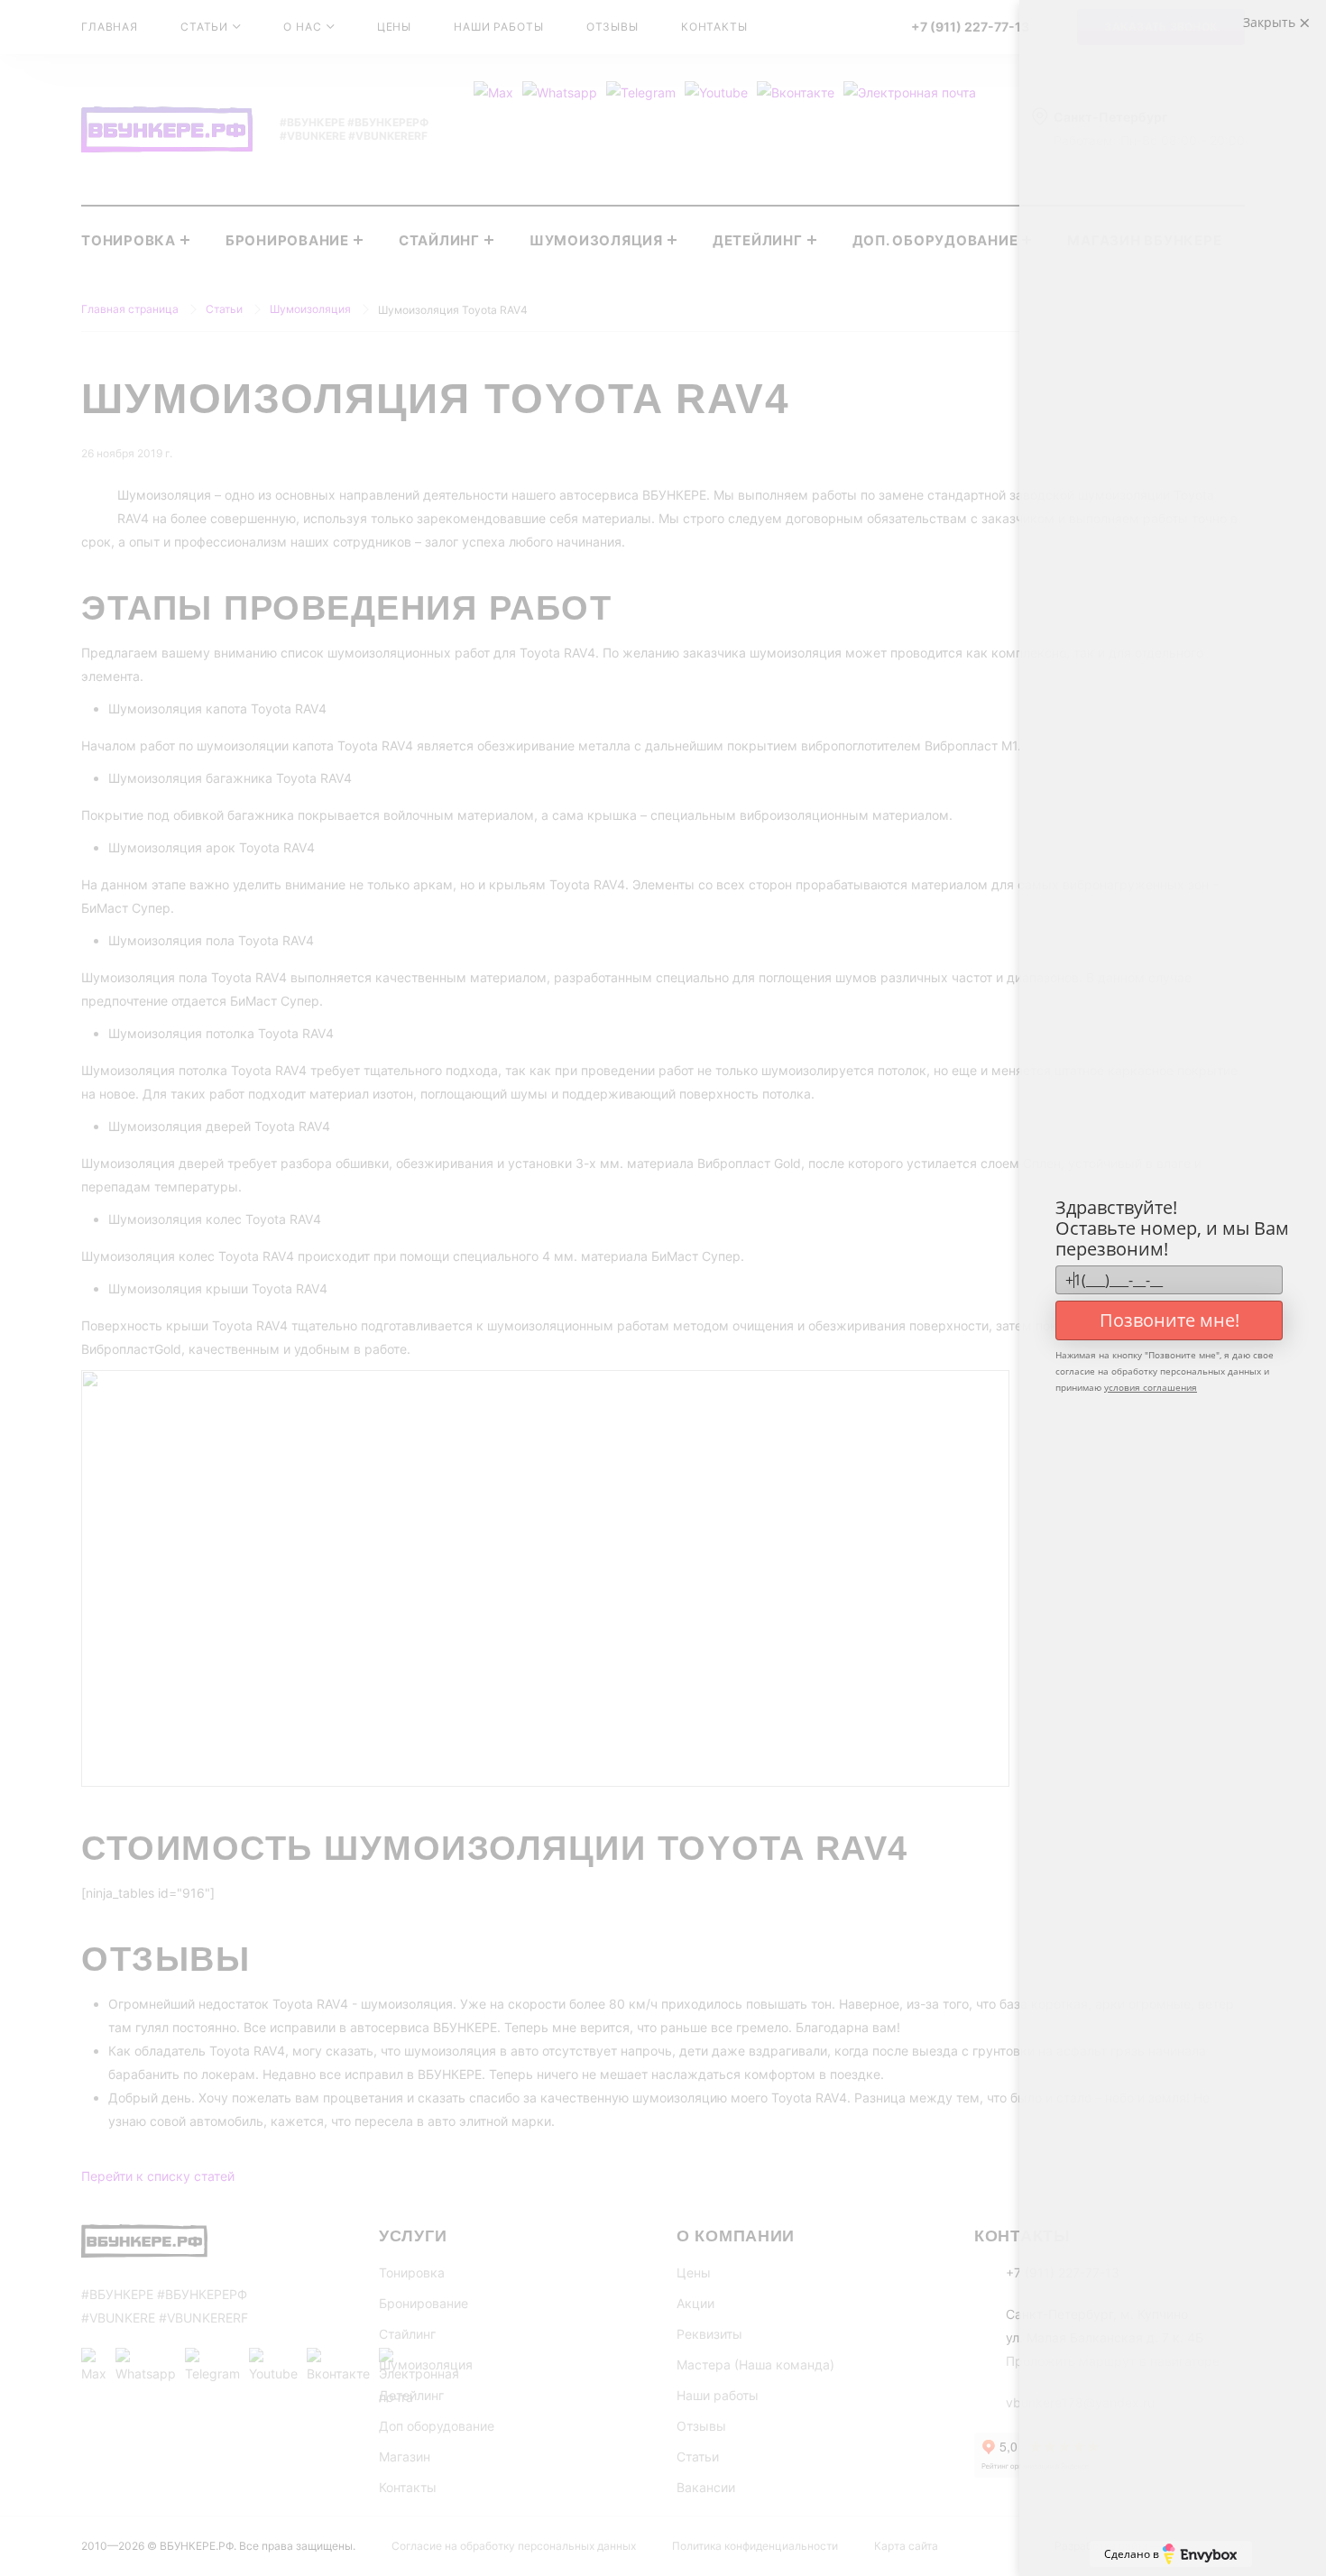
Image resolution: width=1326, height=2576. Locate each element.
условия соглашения (1151, 1387)
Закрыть (1271, 22)
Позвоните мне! (1169, 1320)
